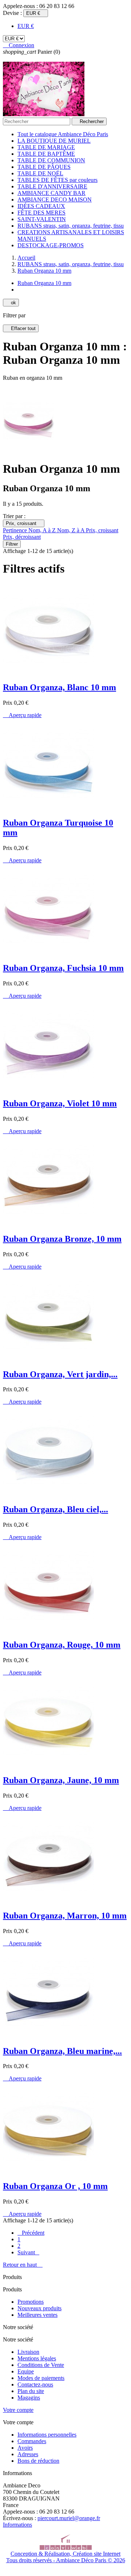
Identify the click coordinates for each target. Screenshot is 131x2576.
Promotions (31, 2302)
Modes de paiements (41, 2378)
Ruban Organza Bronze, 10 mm (62, 1239)
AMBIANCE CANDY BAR (51, 193)
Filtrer (12, 544)
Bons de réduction (38, 2461)
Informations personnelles (47, 2435)
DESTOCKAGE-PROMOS (51, 245)
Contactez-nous (35, 2384)
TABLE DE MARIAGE (46, 147)
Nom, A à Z (43, 530)
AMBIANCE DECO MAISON (55, 200)
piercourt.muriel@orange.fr (69, 2518)
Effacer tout (21, 328)
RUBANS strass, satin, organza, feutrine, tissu (71, 226)
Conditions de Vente (41, 2365)
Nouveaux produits (39, 2308)
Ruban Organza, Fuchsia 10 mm (63, 968)
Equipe (26, 2371)
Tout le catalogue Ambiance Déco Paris (63, 134)
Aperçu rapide (22, 715)
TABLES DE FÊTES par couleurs (57, 180)
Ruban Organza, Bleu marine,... (62, 2051)
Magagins (29, 2398)
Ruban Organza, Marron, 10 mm (65, 1916)
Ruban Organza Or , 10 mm (55, 2186)
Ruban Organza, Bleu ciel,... (55, 1509)
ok (11, 303)
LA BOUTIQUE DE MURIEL (54, 141)
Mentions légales (37, 2358)
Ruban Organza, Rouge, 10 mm (62, 1645)
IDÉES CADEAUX (41, 206)
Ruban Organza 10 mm (44, 283)
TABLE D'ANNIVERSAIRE (52, 186)
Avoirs (25, 2448)
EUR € (26, 26)
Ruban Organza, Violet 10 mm (60, 1103)
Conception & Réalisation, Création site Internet (65, 2554)
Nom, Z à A (72, 530)
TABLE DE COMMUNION (51, 160)
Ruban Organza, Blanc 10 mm (59, 687)
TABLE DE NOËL (40, 173)
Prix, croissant (24, 523)
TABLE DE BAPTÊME (46, 154)
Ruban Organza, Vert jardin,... (60, 1374)
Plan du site (31, 2391)
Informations (17, 2525)
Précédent (31, 2233)
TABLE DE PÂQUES (44, 167)
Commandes (32, 2441)
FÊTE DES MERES (41, 213)
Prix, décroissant (22, 537)
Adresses (28, 2454)
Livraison (28, 2352)
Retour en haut (23, 2265)
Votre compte (18, 2410)
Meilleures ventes (37, 2315)
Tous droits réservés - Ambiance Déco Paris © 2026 (66, 2560)
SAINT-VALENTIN (42, 219)
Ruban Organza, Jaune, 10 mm (61, 1780)
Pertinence (16, 530)
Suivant (28, 2252)
